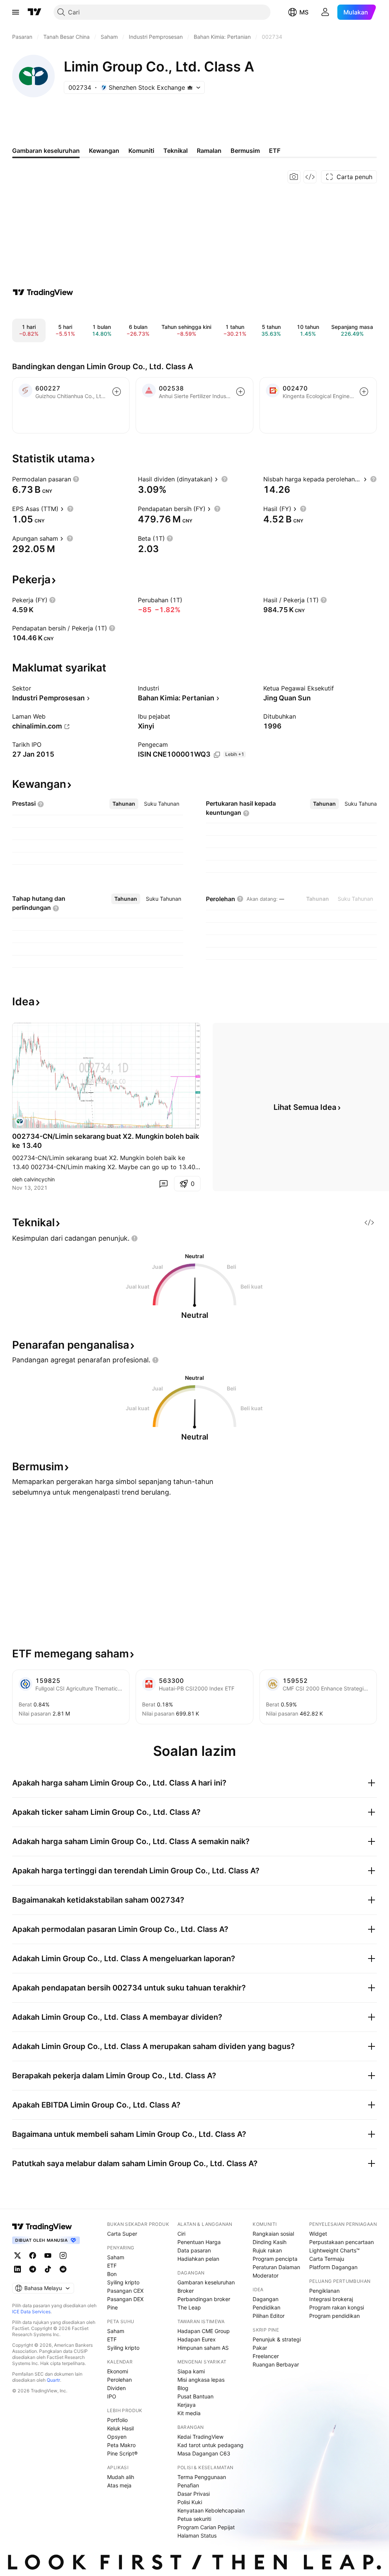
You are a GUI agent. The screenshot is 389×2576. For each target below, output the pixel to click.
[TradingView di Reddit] (63, 2269)
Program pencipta (275, 2259)
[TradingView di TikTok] (48, 2269)
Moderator (266, 2275)
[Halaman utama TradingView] (42, 2227)
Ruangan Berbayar (276, 2364)
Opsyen (117, 2437)
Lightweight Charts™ (334, 2250)
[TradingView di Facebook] (33, 2255)
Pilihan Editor (269, 2316)
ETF (112, 2266)
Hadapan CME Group (204, 2331)
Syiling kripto (123, 2282)
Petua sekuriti (194, 2519)
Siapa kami (191, 2371)
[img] (190, 87)
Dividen (116, 2388)
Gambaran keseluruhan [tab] (46, 151)
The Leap (189, 2307)
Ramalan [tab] (209, 151)
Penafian (188, 2485)
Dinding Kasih (270, 2242)
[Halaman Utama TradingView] (35, 12)
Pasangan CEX (125, 2291)
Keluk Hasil (120, 2428)
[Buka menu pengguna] (325, 12)
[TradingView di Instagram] (63, 2255)
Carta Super (122, 2234)
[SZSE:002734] (20, 1121)
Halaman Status (197, 2536)
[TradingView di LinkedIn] (17, 2269)
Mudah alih (121, 2477)
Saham (116, 2257)
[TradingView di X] (17, 2255)
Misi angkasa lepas (201, 2380)
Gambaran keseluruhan (206, 2282)
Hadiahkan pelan (198, 2259)
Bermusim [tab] (245, 151)
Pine (112, 2307)
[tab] (124, 804)
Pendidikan (266, 2307)
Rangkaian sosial (273, 2234)
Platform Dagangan (333, 2267)
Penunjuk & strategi (277, 2339)
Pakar (260, 2348)
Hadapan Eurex (197, 2339)
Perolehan (119, 2380)
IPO (112, 2396)
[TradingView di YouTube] (48, 2255)
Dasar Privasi (194, 2494)
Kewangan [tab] (104, 151)
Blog (183, 2388)
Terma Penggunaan (202, 2477)
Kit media (189, 2413)
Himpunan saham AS (203, 2348)
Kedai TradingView (200, 2437)
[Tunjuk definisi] (76, 479)
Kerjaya (187, 2405)
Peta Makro (121, 2445)
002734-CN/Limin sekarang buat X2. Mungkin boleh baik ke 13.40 (106, 1141)
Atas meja (119, 2485)
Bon (112, 2274)
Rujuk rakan (267, 2250)
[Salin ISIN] (217, 755)
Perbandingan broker (204, 2299)
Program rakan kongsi (337, 2307)
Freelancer (266, 2356)
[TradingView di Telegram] (33, 2269)
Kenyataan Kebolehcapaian (211, 2510)
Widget (318, 2234)
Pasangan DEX (125, 2299)
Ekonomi (118, 2371)
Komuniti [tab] (141, 151)
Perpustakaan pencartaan (342, 2242)
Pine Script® (122, 2453)
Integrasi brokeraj (331, 2299)
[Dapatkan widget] (310, 177)
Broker (186, 2291)
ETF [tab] (275, 151)
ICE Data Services (31, 2312)
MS (304, 12)
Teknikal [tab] (176, 151)
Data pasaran (194, 2250)
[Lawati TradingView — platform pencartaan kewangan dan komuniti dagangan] (43, 292)
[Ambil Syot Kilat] (294, 177)
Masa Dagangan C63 (204, 2453)
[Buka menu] (16, 12)
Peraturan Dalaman (276, 2267)
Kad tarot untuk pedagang (210, 2445)
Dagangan (266, 2299)
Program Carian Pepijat (206, 2527)
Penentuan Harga (199, 2242)
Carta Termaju (327, 2259)
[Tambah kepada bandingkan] (117, 392)
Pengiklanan (324, 2291)
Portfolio (117, 2420)
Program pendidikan (334, 2316)
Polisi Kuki (190, 2502)
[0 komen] (163, 1184)
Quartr (53, 2380)
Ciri (181, 2234)
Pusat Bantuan (195, 2396)
